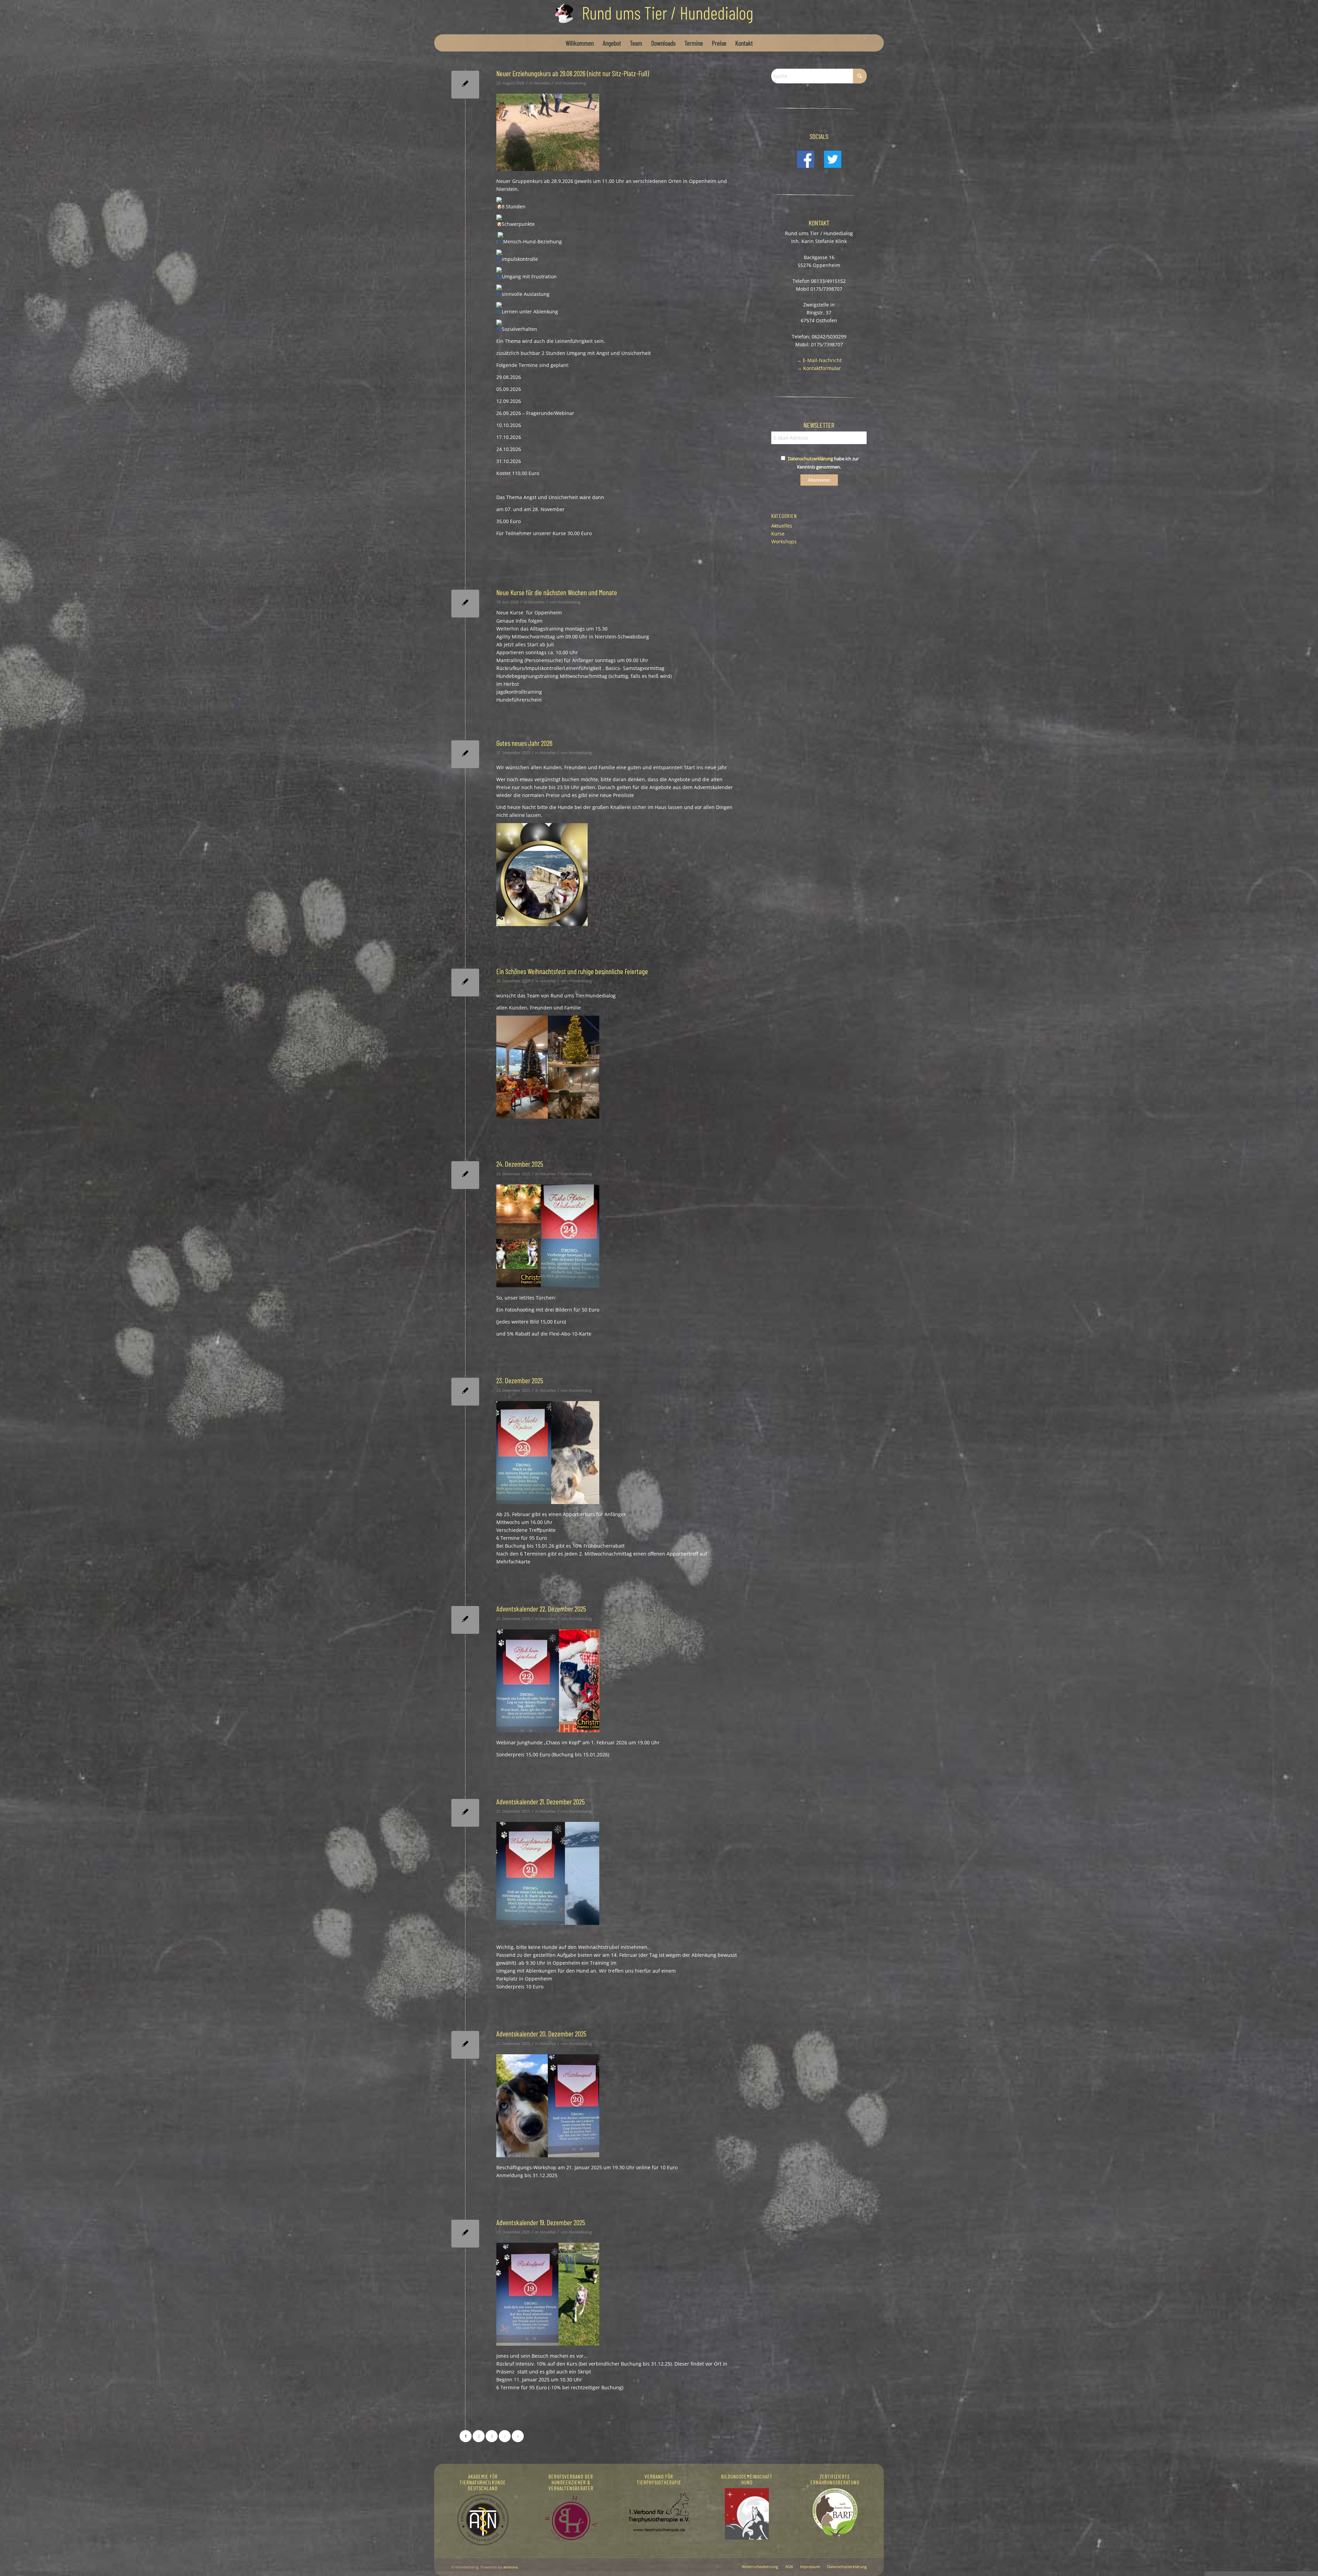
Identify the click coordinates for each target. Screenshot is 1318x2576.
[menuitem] (580, 43)
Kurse (778, 534)
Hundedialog (574, 83)
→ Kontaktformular (819, 368)
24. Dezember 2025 (520, 1164)
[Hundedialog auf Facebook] (806, 166)
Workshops (784, 541)
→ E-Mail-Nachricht (819, 360)
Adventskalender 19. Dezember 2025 (541, 2222)
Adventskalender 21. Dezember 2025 (541, 1801)
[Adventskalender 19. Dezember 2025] (465, 2234)
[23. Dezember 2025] (465, 1392)
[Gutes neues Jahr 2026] (465, 754)
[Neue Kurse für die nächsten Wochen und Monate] (465, 604)
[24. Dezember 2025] (465, 1175)
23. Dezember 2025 (520, 1380)
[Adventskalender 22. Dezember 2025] (465, 1620)
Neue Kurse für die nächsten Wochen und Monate (557, 592)
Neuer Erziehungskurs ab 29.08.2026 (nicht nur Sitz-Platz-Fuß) (573, 73)
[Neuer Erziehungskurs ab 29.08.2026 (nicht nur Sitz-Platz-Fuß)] (465, 85)
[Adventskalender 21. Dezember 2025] (465, 1813)
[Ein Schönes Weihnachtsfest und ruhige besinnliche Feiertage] (465, 983)
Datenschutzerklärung (810, 459)
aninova (510, 2567)
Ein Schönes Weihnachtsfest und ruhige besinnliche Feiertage (572, 971)
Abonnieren (819, 480)
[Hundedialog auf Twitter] (833, 166)
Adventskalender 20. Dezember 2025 (541, 2034)
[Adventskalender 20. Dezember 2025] (465, 2045)
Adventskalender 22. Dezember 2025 (541, 1609)
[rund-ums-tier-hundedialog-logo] (659, 17)
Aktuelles (542, 83)
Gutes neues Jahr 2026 (524, 743)
